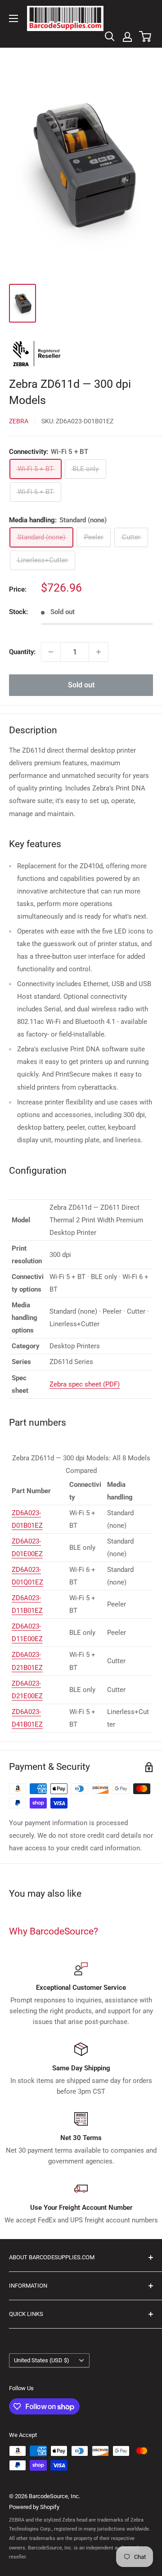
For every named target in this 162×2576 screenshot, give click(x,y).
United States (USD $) (42, 2360)
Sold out (81, 685)
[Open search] (110, 36)
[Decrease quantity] (51, 652)
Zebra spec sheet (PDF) (85, 1384)
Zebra (19, 421)
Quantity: (22, 652)
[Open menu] (13, 18)
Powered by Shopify (34, 2507)
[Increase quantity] (99, 652)
